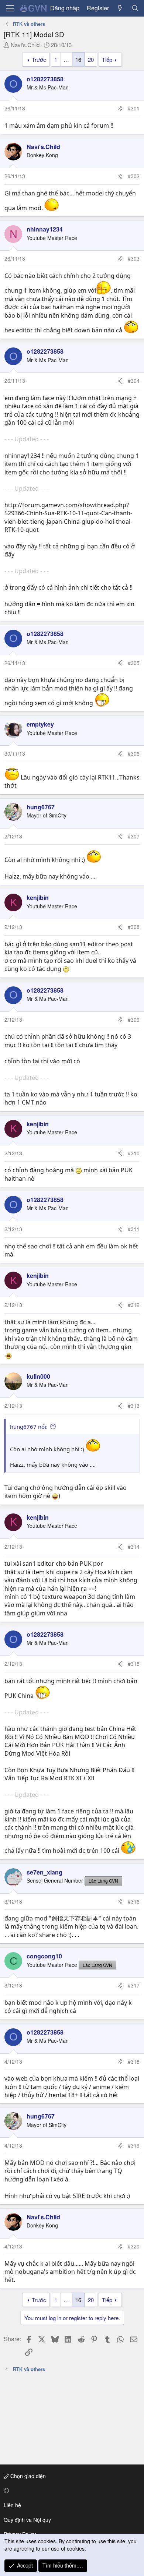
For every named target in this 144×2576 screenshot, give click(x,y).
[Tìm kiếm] (135, 8)
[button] (71, 2491)
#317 (134, 1985)
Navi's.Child (25, 45)
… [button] (66, 59)
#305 (134, 663)
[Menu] (10, 8)
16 (78, 59)
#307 (134, 836)
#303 (134, 258)
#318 (134, 2061)
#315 (134, 1664)
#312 (134, 1305)
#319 (134, 2145)
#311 (134, 1229)
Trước (39, 59)
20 (91, 59)
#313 (134, 1406)
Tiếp (107, 59)
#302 (134, 176)
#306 (134, 753)
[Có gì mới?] (120, 8)
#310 (134, 1153)
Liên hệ (12, 2505)
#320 (134, 2246)
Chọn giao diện (27, 2476)
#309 (134, 1020)
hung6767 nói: (29, 1427)
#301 (134, 108)
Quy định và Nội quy (27, 2520)
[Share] (120, 109)
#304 (134, 381)
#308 (134, 927)
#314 (134, 1547)
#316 (134, 1901)
